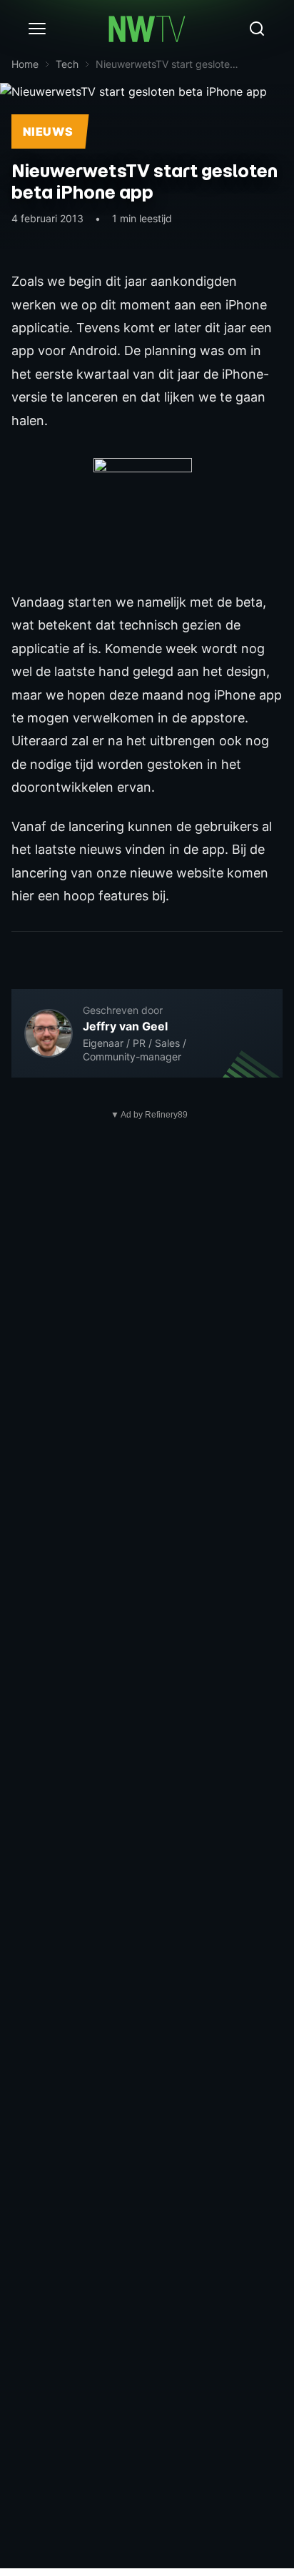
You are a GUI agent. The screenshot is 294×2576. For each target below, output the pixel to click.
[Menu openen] (37, 29)
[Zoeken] (257, 29)
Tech (67, 64)
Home (25, 64)
